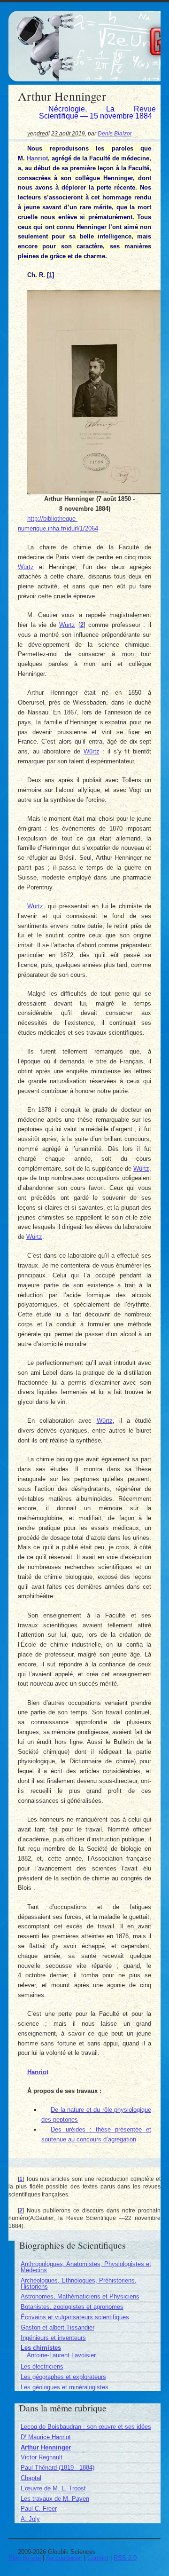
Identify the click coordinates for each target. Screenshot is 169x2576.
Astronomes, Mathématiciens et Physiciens (80, 2296)
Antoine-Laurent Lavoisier (61, 2355)
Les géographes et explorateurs (63, 2377)
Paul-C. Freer (39, 2509)
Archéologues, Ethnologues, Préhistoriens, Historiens (79, 2283)
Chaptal (31, 2478)
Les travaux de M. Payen (55, 2499)
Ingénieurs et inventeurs (53, 2338)
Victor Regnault (42, 2457)
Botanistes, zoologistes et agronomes (72, 2307)
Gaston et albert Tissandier (58, 2327)
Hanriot (37, 158)
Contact (98, 2558)
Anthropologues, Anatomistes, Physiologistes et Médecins (86, 2267)
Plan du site (25, 2558)
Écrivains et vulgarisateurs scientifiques (75, 2317)
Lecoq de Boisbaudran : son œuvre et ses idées (86, 2427)
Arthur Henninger (46, 2447)
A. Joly (30, 2519)
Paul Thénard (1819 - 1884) (58, 2468)
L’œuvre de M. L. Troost (53, 2488)
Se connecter (64, 2558)
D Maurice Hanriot (46, 2437)
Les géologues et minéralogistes (65, 2387)
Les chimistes (41, 2348)
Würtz (26, 567)
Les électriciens (42, 2366)
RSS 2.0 (125, 2558)
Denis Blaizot (115, 133)
